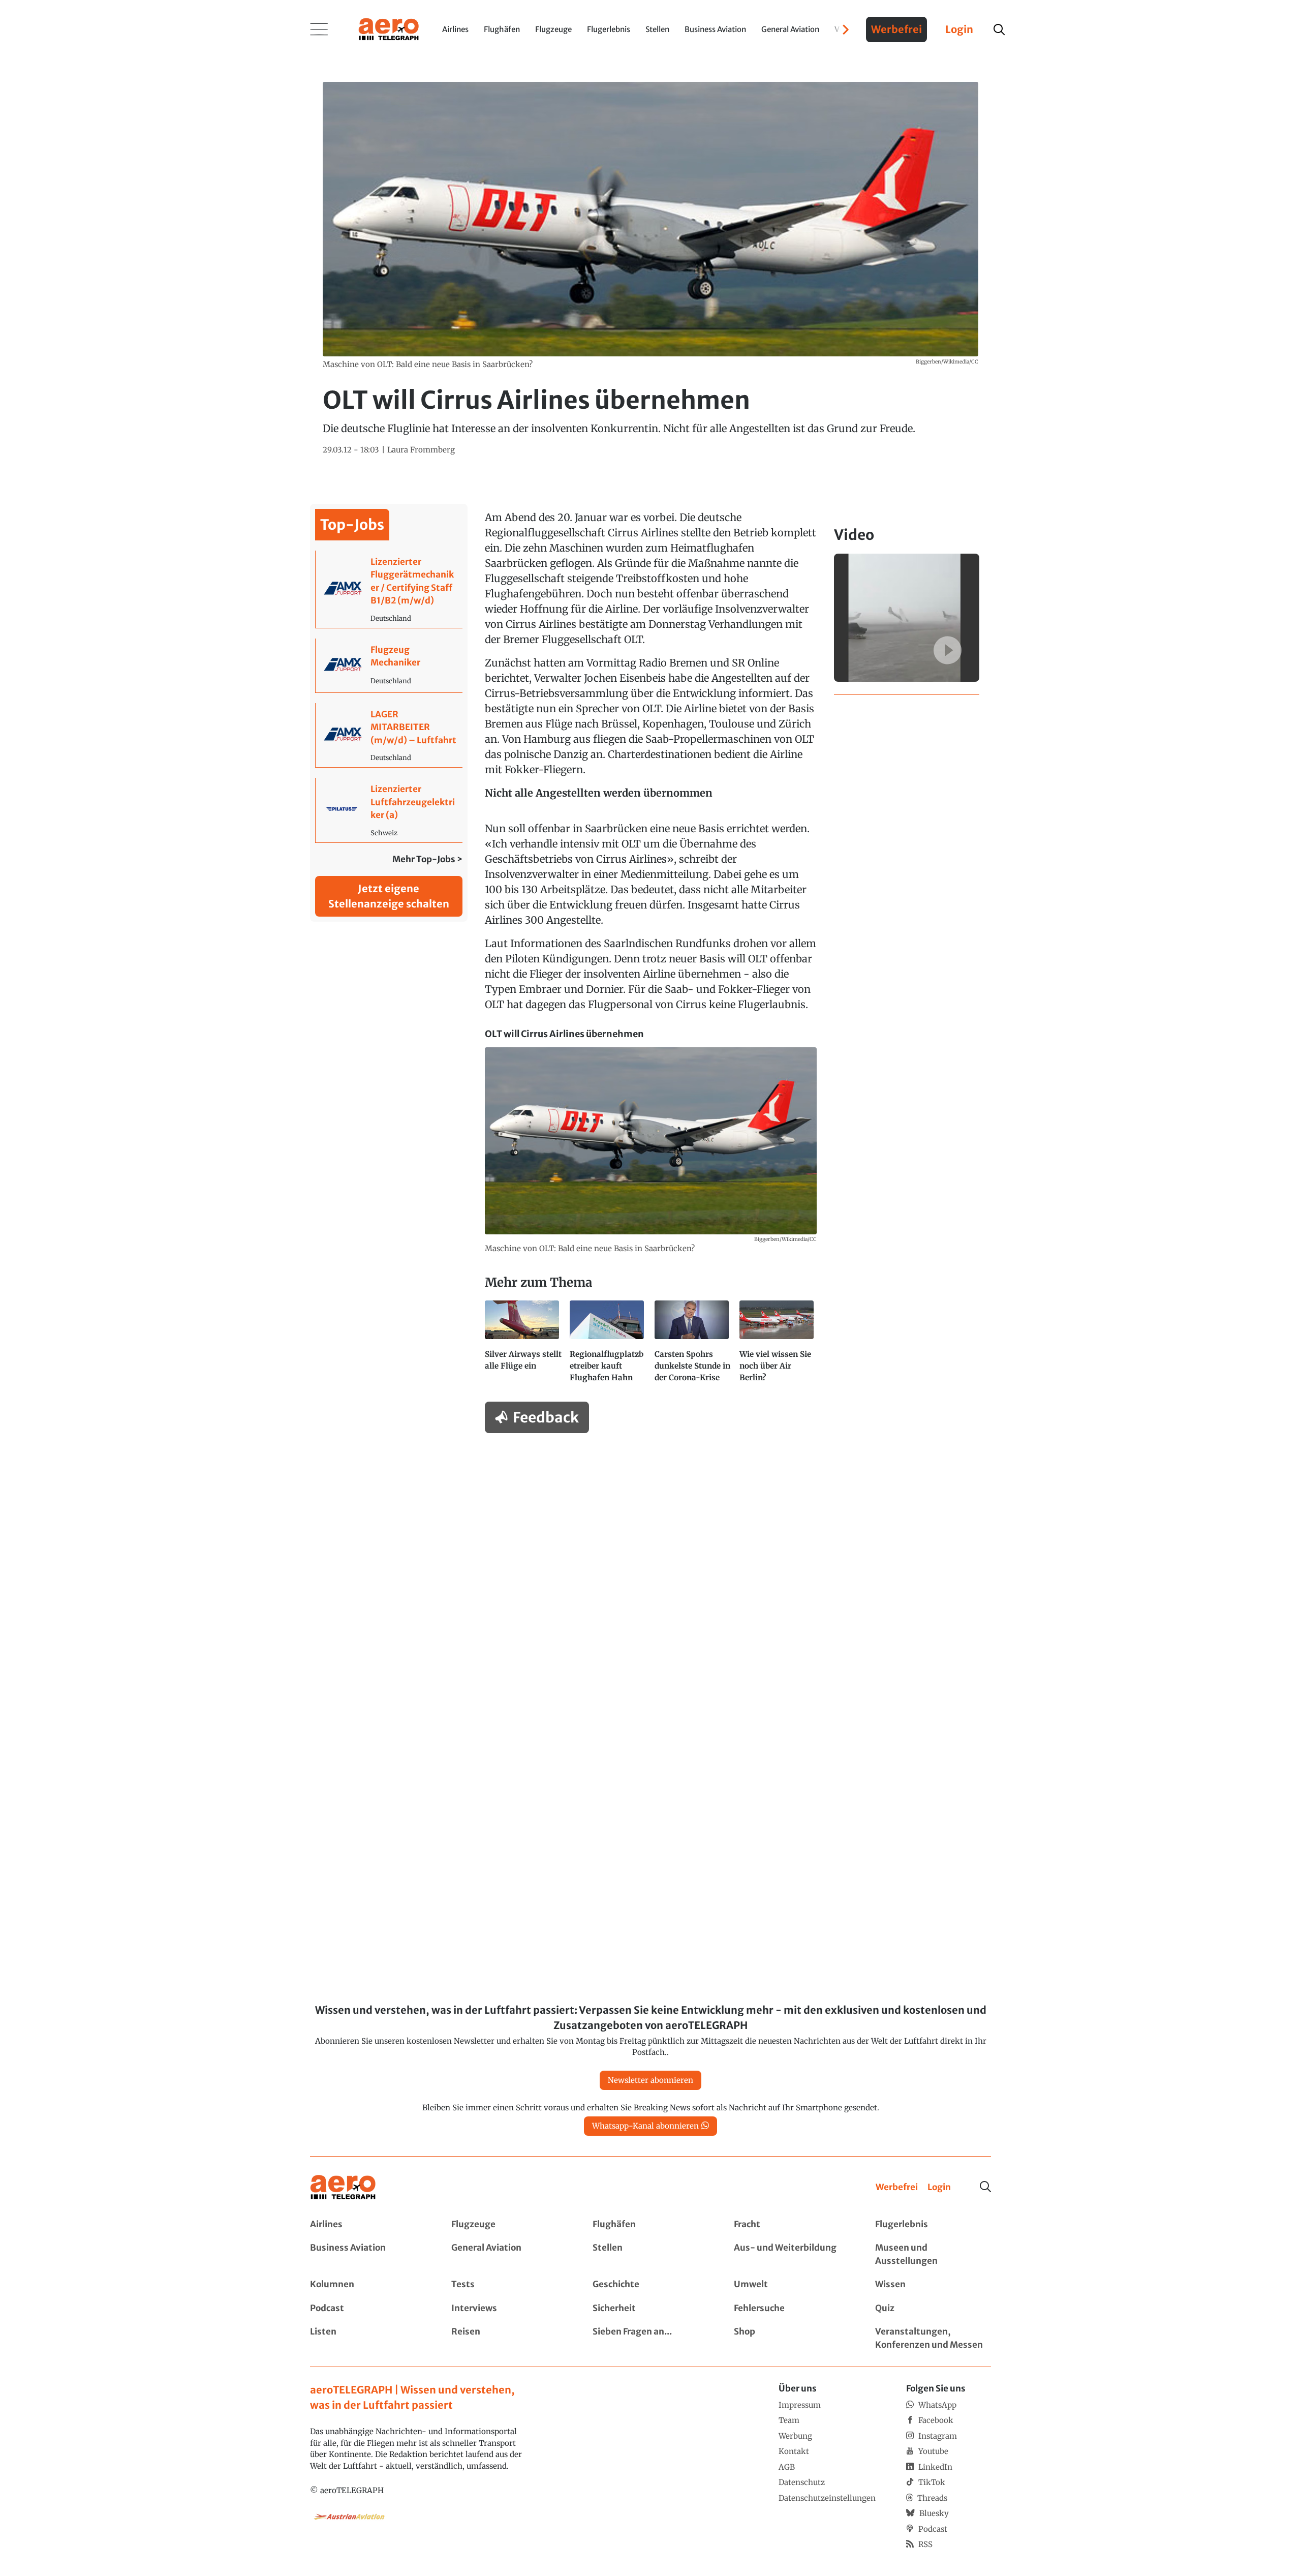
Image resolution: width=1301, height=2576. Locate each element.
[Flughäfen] (650, 2225)
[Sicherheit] (650, 2309)
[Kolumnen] (368, 2285)
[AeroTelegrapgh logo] (343, 2187)
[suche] (999, 29)
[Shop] (792, 2338)
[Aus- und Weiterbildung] (792, 2254)
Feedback (546, 1417)
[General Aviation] (509, 2254)
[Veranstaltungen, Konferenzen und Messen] (933, 2338)
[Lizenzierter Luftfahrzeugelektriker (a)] (389, 810)
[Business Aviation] (368, 2254)
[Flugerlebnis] (933, 2225)
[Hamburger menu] (319, 29)
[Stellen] (650, 2254)
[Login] (939, 2188)
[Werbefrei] (897, 2188)
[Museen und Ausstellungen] (933, 2254)
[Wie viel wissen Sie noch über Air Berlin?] (778, 1346)
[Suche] (985, 2187)
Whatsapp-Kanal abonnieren (645, 2126)
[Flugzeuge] (509, 2225)
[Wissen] (933, 2285)
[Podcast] (368, 2309)
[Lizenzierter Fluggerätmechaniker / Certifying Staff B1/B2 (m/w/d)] (389, 589)
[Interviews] (509, 2309)
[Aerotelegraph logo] (389, 28)
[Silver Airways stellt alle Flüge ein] (523, 1346)
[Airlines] (368, 2225)
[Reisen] (509, 2338)
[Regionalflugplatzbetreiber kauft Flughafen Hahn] (608, 1346)
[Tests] (509, 2285)
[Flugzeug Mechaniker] (389, 665)
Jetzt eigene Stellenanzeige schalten (389, 896)
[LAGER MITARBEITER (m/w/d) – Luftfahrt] (389, 735)
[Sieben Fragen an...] (650, 2338)
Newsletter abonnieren (650, 2080)
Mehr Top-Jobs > (427, 859)
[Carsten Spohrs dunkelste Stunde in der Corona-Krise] (693, 1346)
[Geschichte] (650, 2285)
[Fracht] (792, 2225)
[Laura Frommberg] (421, 450)
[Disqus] (650, 1570)
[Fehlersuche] (792, 2309)
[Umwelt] (792, 2285)
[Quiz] (933, 2309)
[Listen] (368, 2338)
